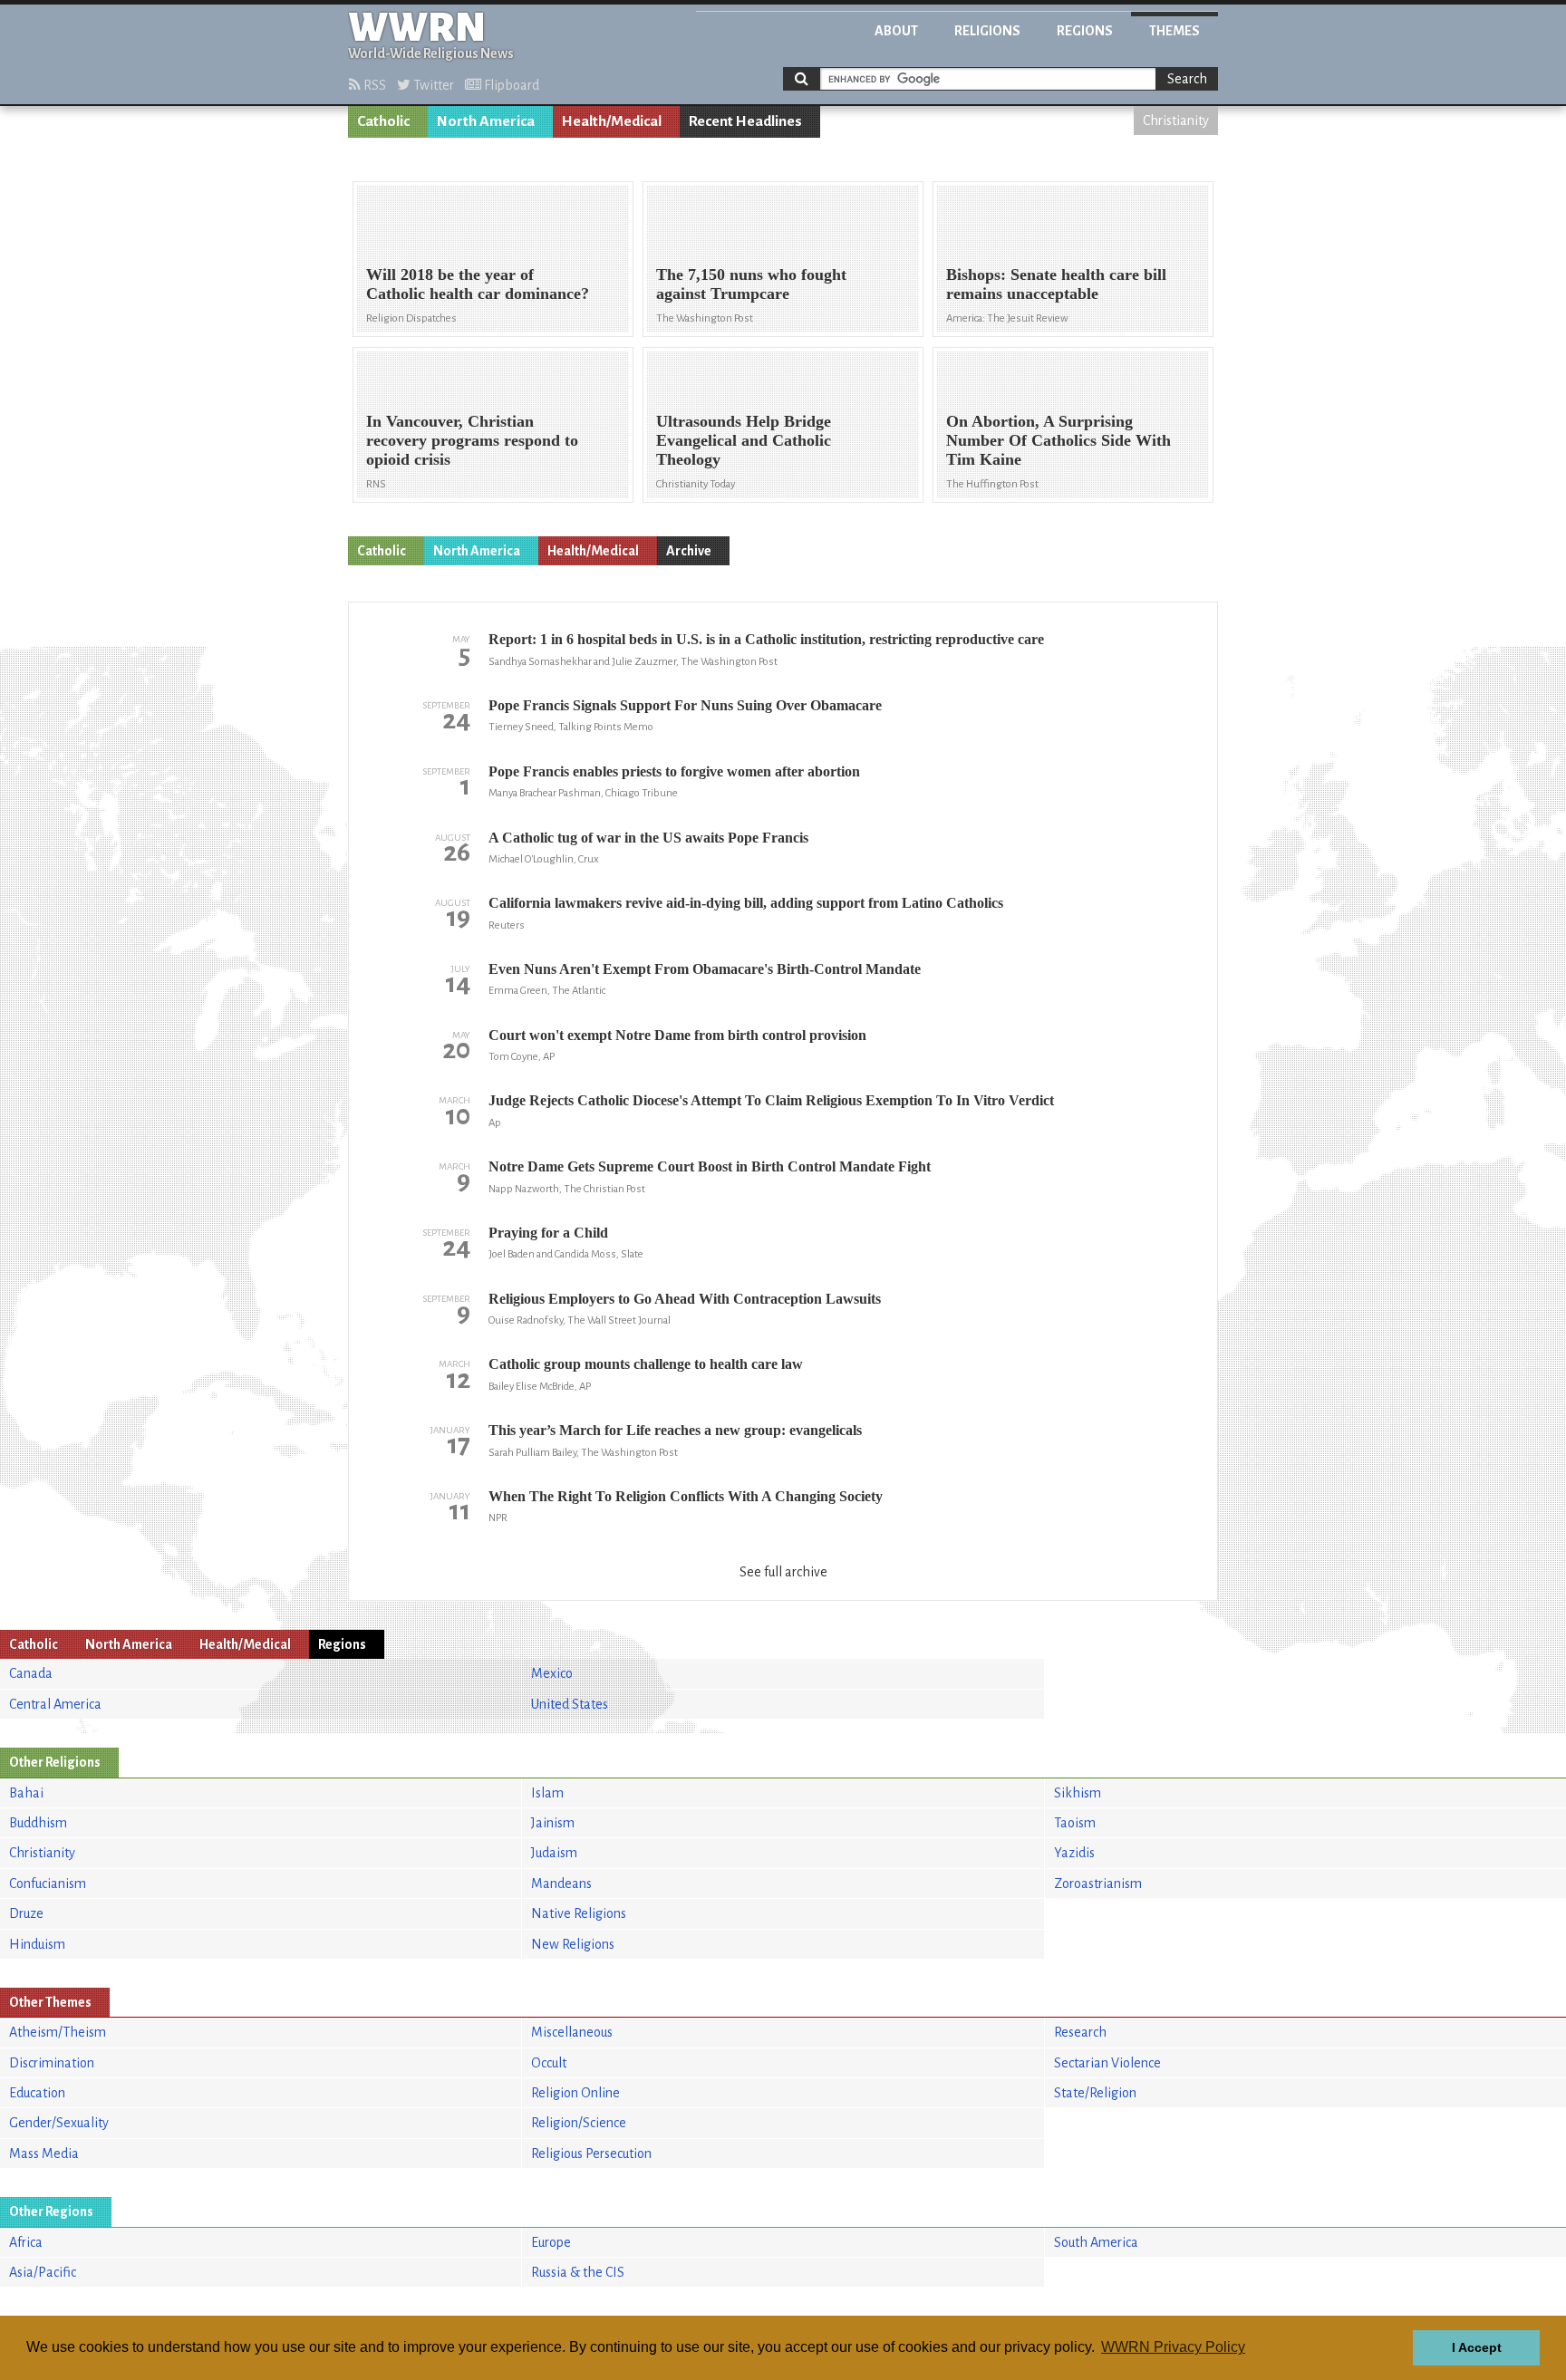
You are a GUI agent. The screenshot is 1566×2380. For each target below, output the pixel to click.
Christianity (1176, 120)
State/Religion (1095, 2093)
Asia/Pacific (43, 2272)
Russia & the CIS (578, 2272)
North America (486, 121)
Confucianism (48, 1884)
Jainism (553, 1823)
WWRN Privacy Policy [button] (1173, 2347)
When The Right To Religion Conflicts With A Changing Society (686, 1496)
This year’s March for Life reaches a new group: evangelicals (675, 1430)
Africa (26, 2242)
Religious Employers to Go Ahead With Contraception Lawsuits (685, 1299)
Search (1187, 79)
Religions (987, 31)
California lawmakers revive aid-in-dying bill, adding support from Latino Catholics (746, 903)
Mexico (552, 1673)
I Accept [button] (1477, 2347)
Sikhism (1078, 1793)
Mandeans (561, 1884)
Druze (26, 1913)
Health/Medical (612, 121)
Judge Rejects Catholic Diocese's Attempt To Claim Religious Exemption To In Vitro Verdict (771, 1100)
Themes (1174, 31)
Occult (549, 2063)
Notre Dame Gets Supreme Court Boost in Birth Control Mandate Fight (710, 1166)
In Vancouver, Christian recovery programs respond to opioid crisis (472, 440)
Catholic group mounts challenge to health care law (646, 1364)
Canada (31, 1673)
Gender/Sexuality (59, 2123)
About (896, 31)
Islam (547, 1793)
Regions (1085, 31)
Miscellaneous (572, 2032)
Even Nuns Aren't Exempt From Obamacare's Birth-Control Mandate (705, 969)
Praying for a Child (548, 1233)
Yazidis (1074, 1853)
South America (1096, 2242)
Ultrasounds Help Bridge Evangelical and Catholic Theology (744, 440)
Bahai (26, 1793)
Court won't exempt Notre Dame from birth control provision (677, 1035)
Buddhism (38, 1823)
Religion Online (575, 2093)
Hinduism (37, 1944)
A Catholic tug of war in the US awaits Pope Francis (648, 838)
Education (37, 2093)
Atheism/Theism (58, 2032)
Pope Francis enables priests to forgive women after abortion (674, 771)
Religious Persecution (591, 2154)
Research (1080, 2032)
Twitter (432, 85)
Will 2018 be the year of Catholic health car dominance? (478, 284)
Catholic (383, 121)
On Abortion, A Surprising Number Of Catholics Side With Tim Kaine (1058, 440)
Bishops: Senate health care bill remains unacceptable (1056, 284)
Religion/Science (579, 2123)
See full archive (783, 1572)
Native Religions (579, 1913)
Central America (55, 1704)
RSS (373, 85)
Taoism (1075, 1823)
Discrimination (52, 2063)
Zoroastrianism (1098, 1884)
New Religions (573, 1944)
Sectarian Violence (1107, 2063)
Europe (551, 2242)
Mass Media (44, 2154)
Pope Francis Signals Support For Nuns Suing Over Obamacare (685, 705)
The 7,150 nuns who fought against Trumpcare (751, 284)
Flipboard (510, 85)
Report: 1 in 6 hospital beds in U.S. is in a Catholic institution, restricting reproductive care (766, 639)
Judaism (554, 1853)
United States (570, 1704)
